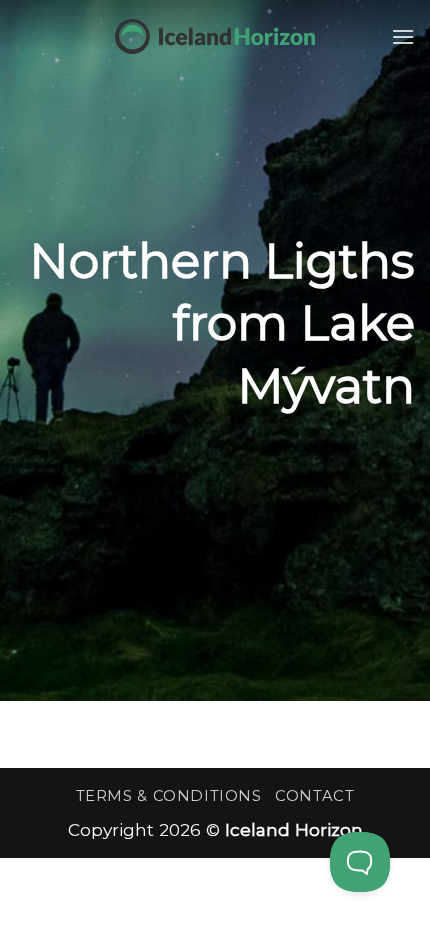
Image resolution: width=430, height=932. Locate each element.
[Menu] (403, 36)
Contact (314, 796)
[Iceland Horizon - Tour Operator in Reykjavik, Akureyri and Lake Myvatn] (215, 36)
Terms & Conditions (169, 796)
